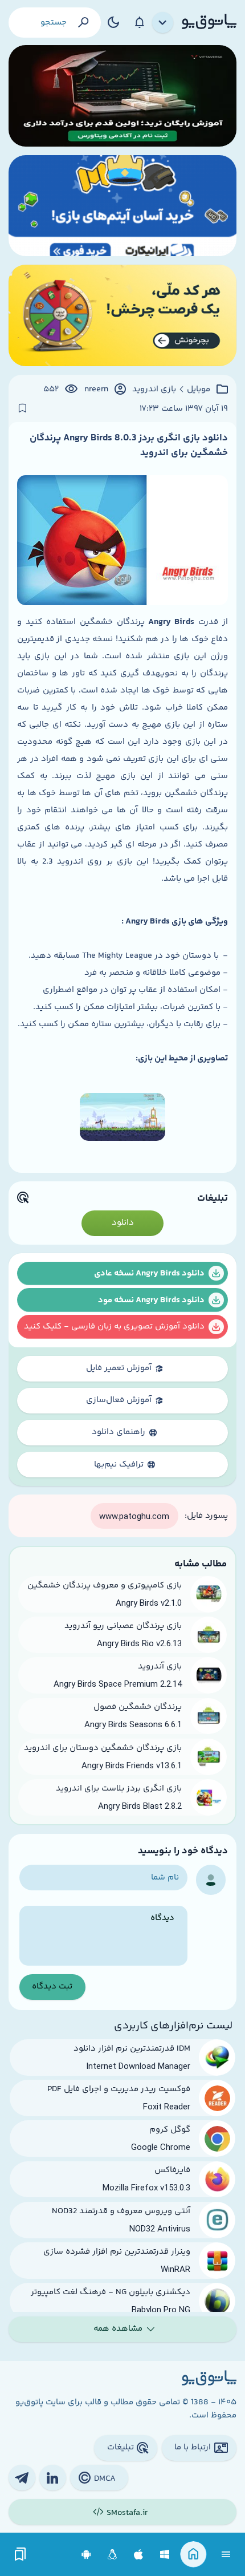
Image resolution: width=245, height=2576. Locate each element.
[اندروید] (86, 2555)
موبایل (199, 390)
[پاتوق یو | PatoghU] (209, 22)
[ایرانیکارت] (122, 206)
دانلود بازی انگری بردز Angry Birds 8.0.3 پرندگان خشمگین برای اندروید (129, 445)
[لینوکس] (113, 2555)
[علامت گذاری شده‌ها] (21, 2555)
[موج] (122, 96)
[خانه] (193, 2555)
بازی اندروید (154, 390)
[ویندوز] (165, 2555)
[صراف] (122, 315)
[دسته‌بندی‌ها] (163, 23)
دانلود (123, 1223)
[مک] (139, 2555)
